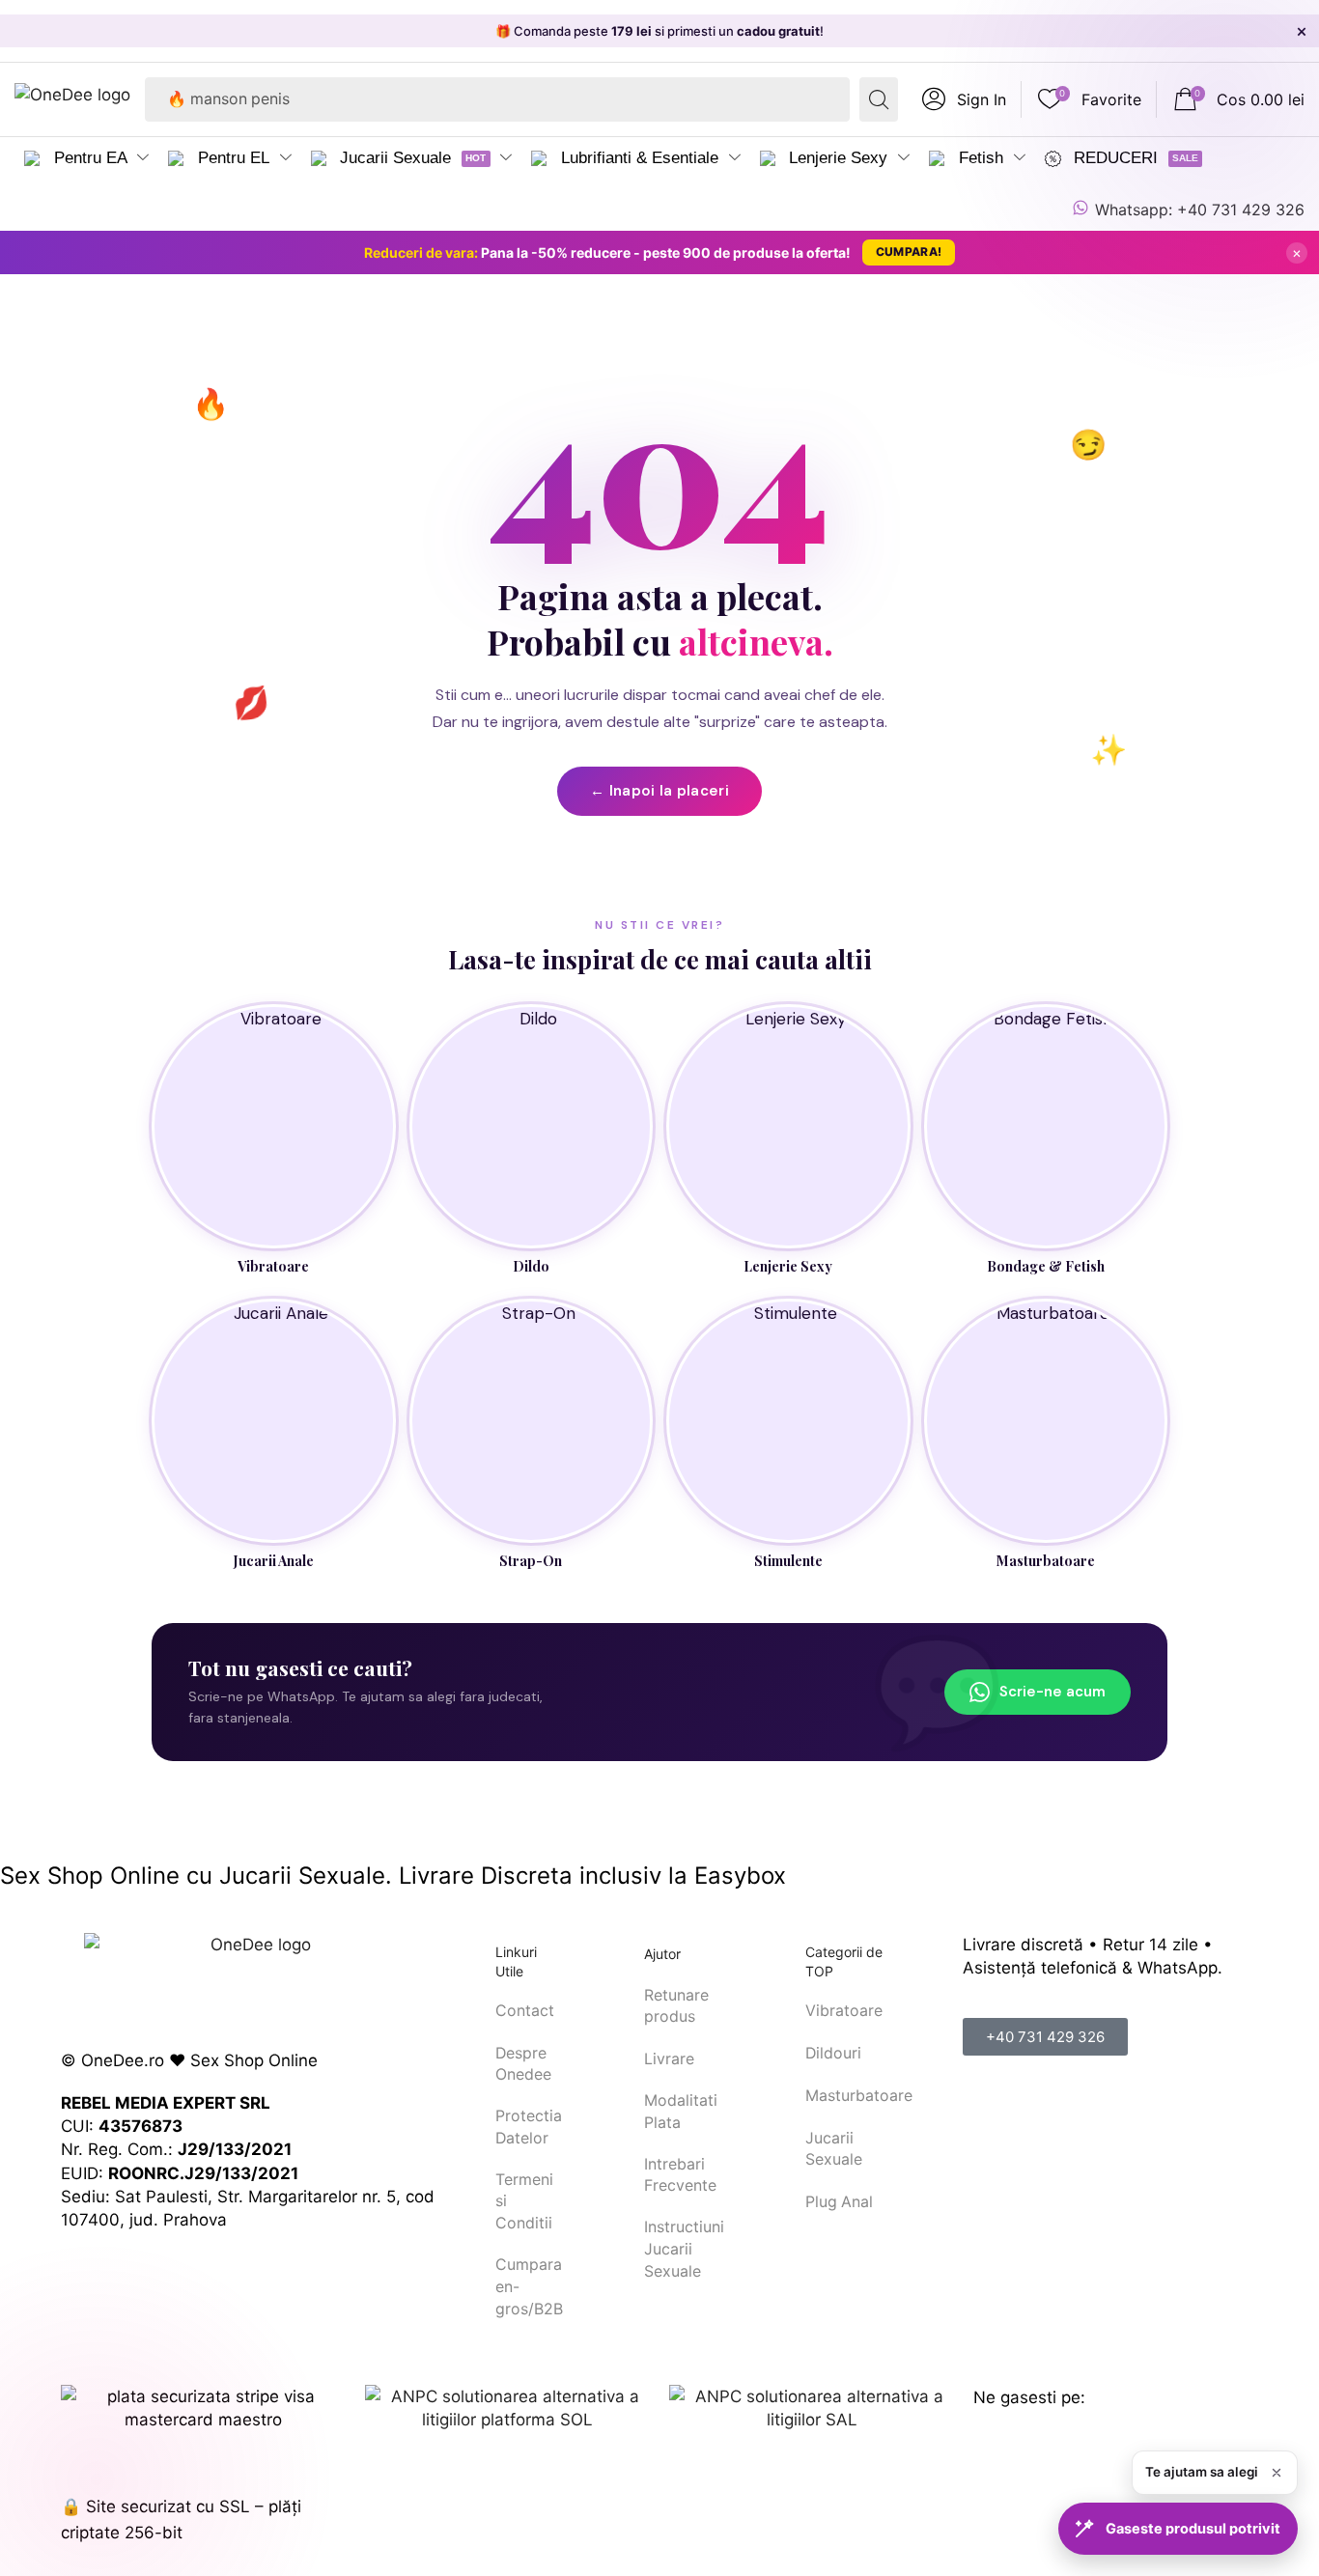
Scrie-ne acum (1052, 1692)
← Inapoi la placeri (659, 791)
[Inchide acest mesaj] (1277, 2473)
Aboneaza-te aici (835, 31)
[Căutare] (879, 99)
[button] (964, 99)
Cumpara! (909, 252)
